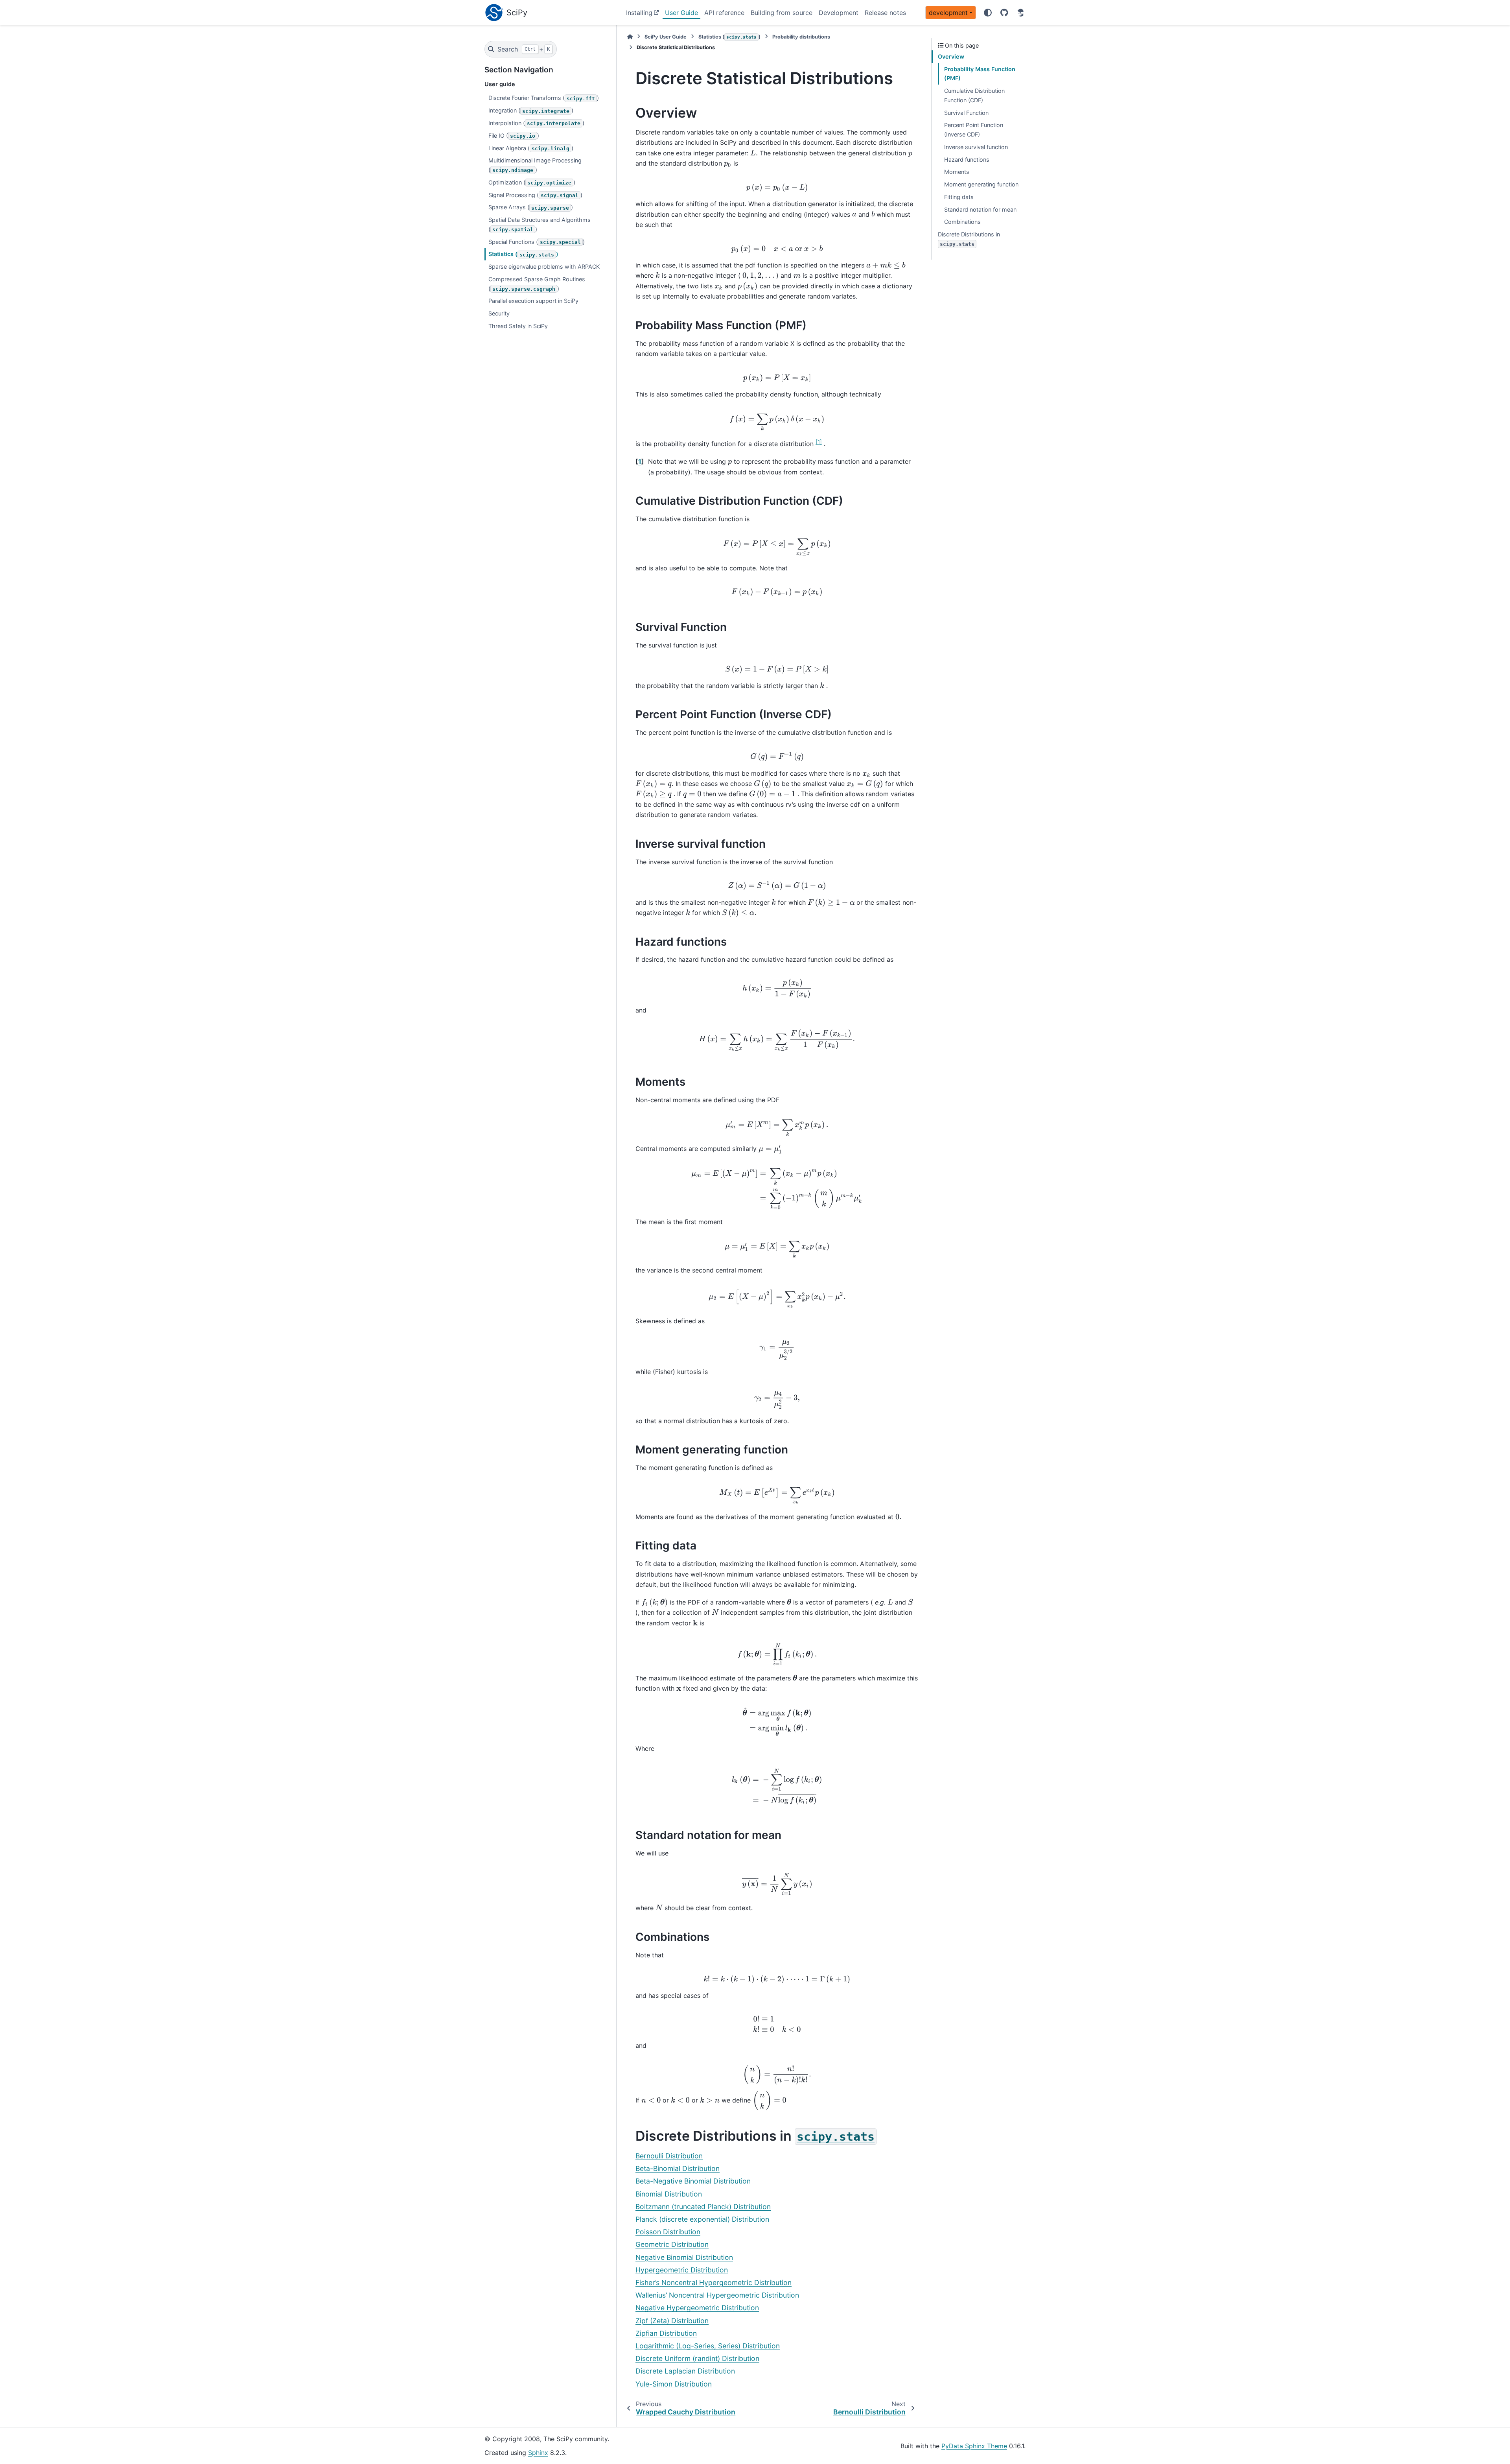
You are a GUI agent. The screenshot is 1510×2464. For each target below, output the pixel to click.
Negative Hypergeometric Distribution (697, 2308)
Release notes (885, 13)
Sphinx (538, 2453)
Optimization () (532, 182)
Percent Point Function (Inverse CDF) (974, 130)
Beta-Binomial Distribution (678, 2168)
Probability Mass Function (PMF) (980, 74)
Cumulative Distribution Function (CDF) (974, 95)
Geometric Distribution (672, 2244)
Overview (951, 56)
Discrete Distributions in (969, 239)
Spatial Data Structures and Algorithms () (540, 224)
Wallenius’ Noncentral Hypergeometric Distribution (717, 2295)
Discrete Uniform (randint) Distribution (697, 2358)
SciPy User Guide (666, 37)
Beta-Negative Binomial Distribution (693, 2181)
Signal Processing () (535, 195)
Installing (639, 13)
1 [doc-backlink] (640, 461)
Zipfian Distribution (666, 2333)
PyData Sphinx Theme (974, 2446)
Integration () (531, 110)
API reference (724, 13)
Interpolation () (536, 123)
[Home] (630, 37)
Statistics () (523, 254)
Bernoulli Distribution (669, 2156)
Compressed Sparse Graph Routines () (537, 284)
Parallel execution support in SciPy (533, 301)
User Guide (681, 13)
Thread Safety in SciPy (518, 326)
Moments (957, 172)
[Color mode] (988, 13)
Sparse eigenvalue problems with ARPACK (544, 267)
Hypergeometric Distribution (682, 2270)
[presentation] (754, 153)
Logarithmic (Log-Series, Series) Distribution (708, 2346)
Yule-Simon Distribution (674, 2384)
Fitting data (959, 197)
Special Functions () (537, 242)
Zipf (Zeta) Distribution (672, 2321)
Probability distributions (801, 37)
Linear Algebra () (531, 148)
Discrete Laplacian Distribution (685, 2371)
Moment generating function (981, 184)
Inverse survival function (976, 147)
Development (839, 13)
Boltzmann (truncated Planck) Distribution (703, 2207)
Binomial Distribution (669, 2194)
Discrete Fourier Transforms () (544, 98)
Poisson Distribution (668, 2232)
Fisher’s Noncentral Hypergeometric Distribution (714, 2282)
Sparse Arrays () (531, 207)
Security (499, 313)
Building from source (782, 13)
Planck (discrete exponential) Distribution (702, 2219)
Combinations (962, 222)
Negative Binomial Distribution (684, 2257)
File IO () (514, 136)
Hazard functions (967, 160)
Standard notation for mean (980, 209)
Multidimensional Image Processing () (535, 165)
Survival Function (966, 113)
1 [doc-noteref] (819, 442)
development (948, 13)
